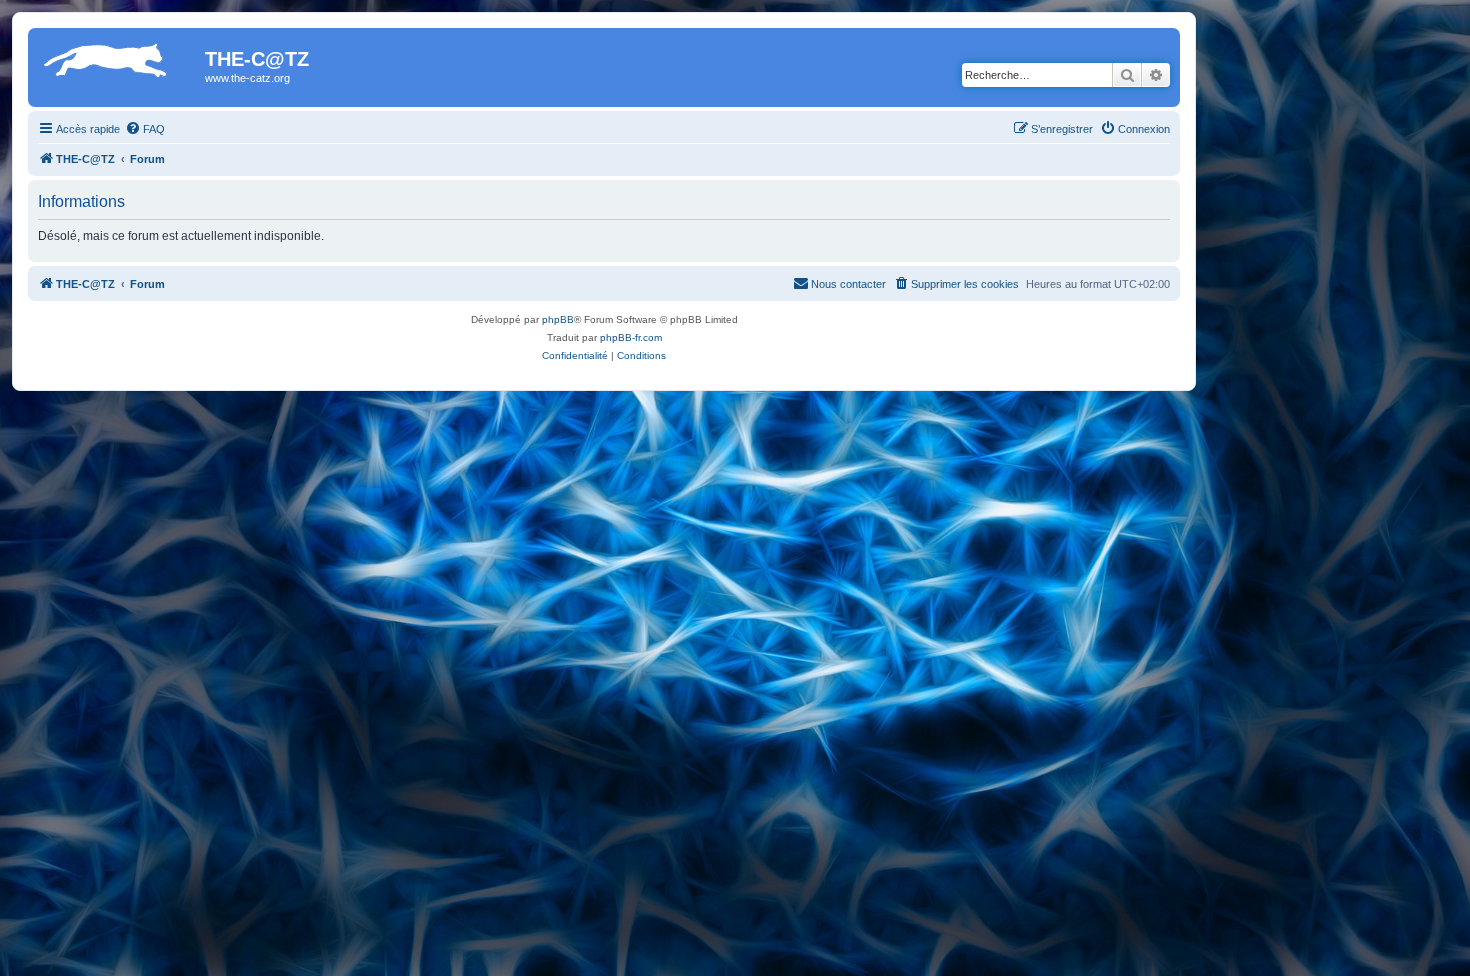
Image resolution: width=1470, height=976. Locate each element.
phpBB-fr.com (631, 337)
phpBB (558, 319)
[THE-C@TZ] (119, 65)
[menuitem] (145, 129)
